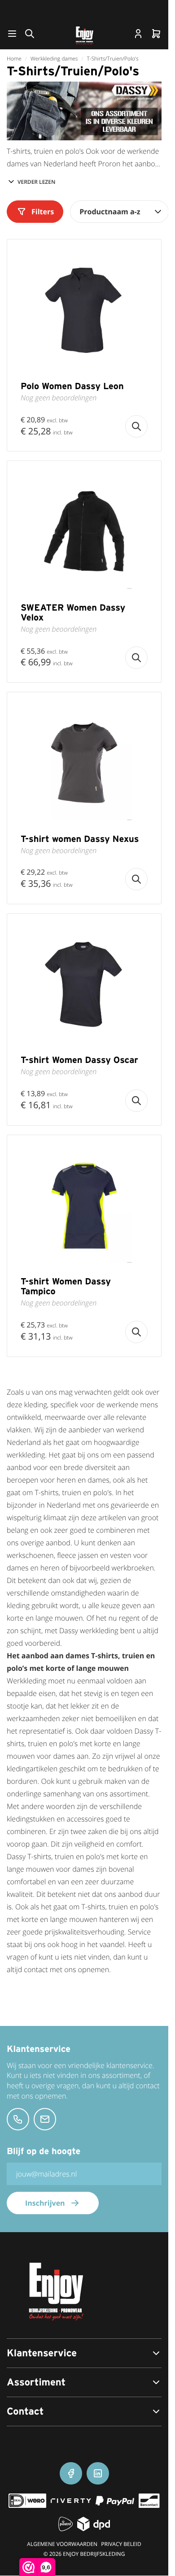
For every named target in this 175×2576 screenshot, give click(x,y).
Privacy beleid (121, 2544)
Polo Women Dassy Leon (72, 386)
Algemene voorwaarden (62, 2544)
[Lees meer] (136, 426)
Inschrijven (45, 2203)
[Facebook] (71, 2473)
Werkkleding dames (54, 59)
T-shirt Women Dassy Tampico (66, 1286)
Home (14, 59)
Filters (43, 212)
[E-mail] (45, 2119)
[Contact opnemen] (18, 2119)
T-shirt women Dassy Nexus (80, 839)
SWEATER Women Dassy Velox (73, 612)
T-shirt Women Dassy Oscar (79, 1060)
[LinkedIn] (98, 2473)
